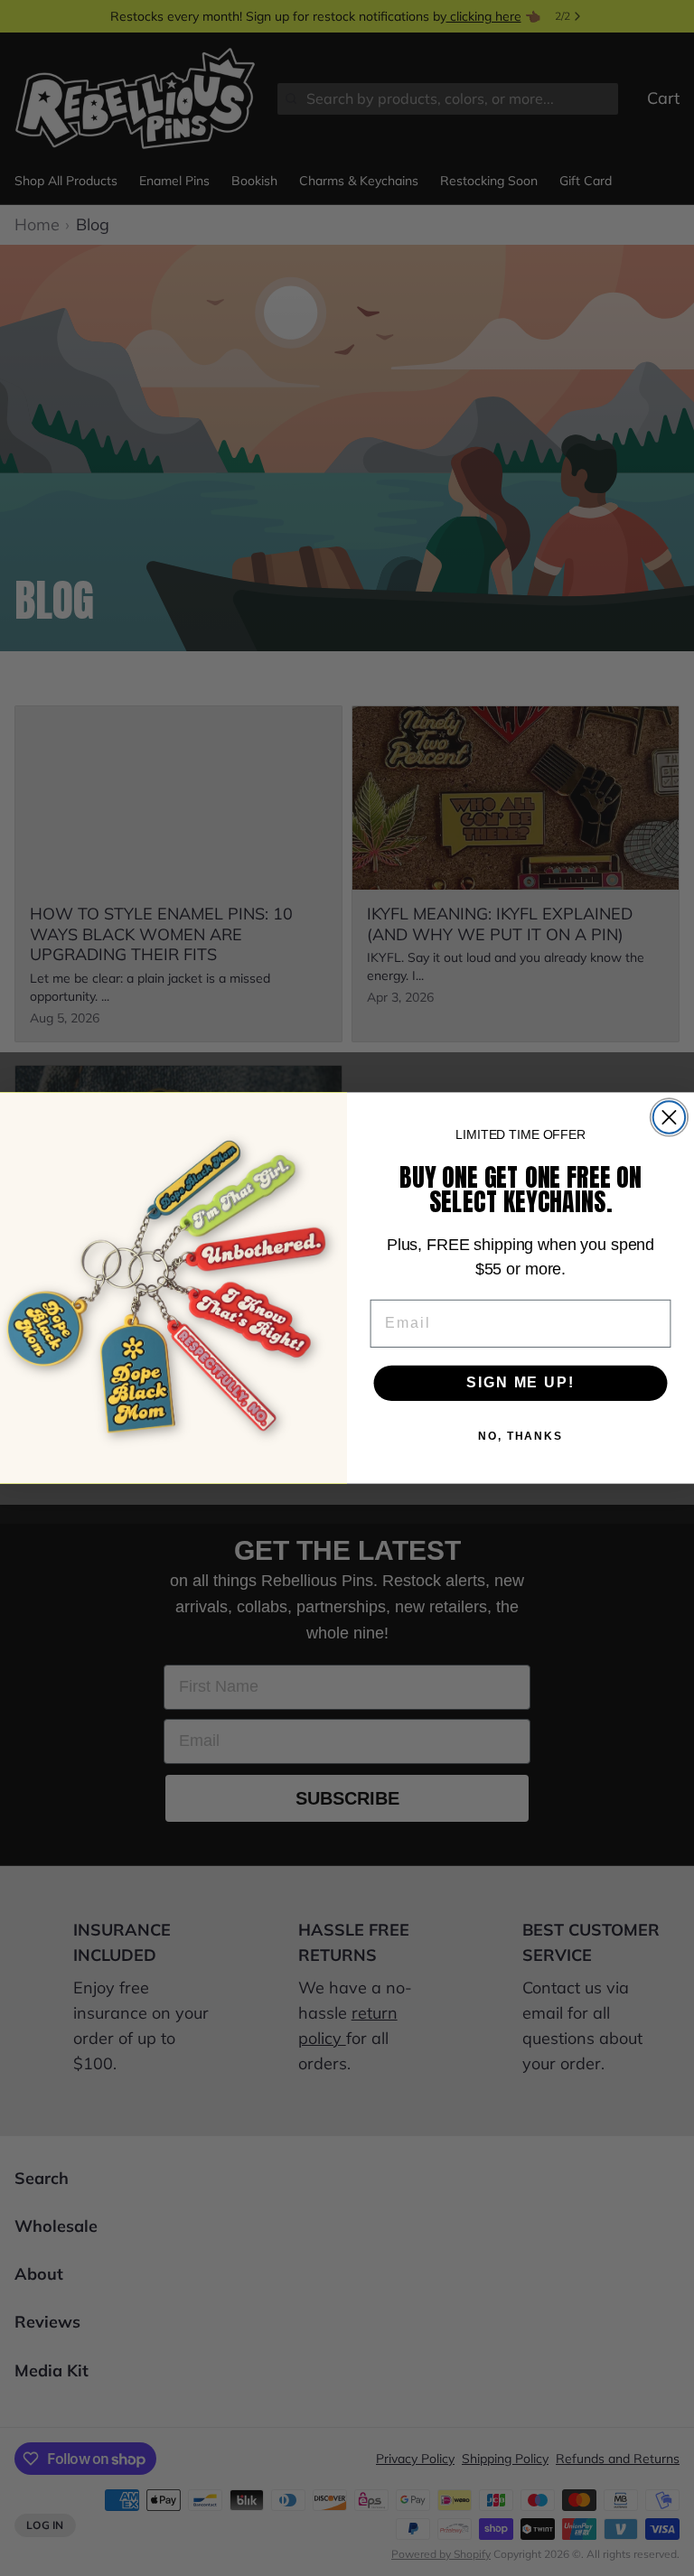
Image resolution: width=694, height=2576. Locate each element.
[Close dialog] (669, 1117)
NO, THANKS (520, 1437)
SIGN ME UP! (520, 1382)
